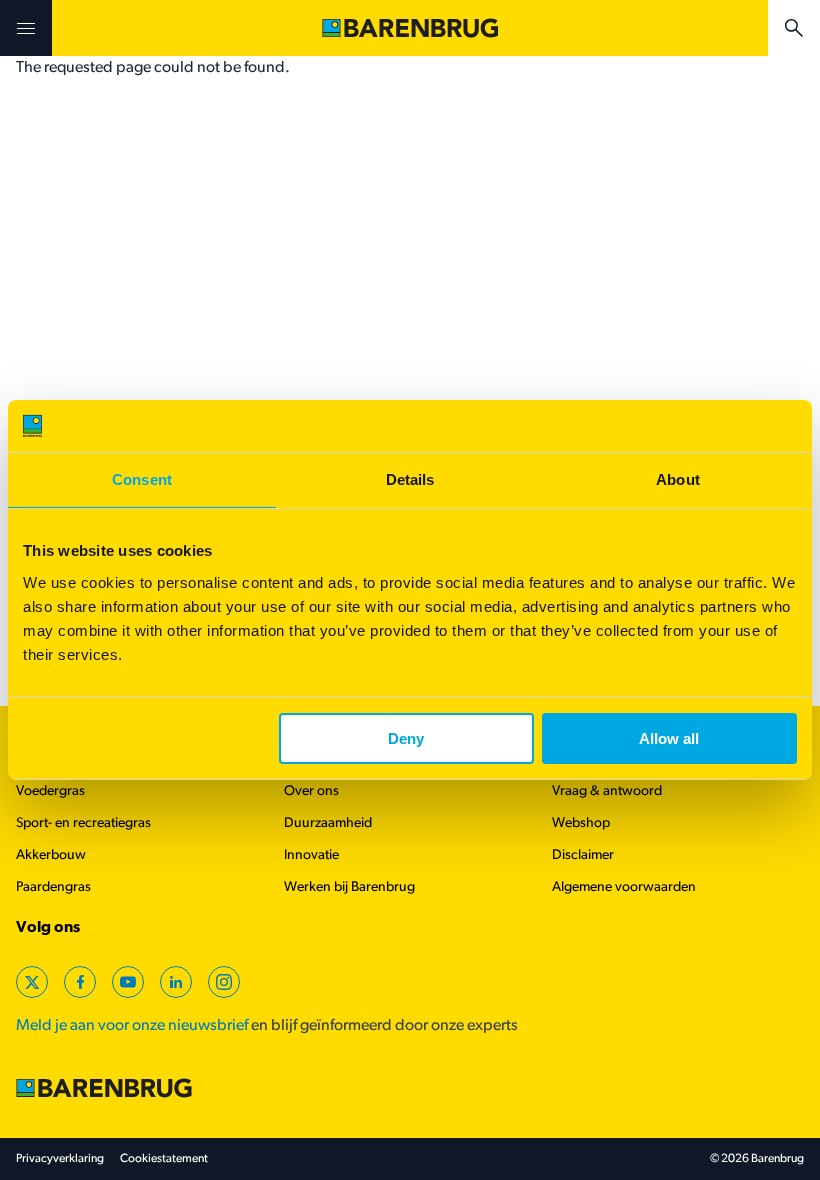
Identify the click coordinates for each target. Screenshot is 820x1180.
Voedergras (50, 791)
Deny (406, 738)
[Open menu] (26, 28)
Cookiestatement (164, 1159)
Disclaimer (583, 855)
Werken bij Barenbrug (349, 887)
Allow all (669, 738)
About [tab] (678, 479)
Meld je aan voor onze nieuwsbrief (132, 1026)
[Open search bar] (794, 28)
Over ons (311, 791)
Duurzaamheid (328, 823)
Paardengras (53, 887)
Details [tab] (410, 479)
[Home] (410, 28)
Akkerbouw (51, 855)
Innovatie (311, 855)
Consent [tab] (142, 479)
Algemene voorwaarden (624, 887)
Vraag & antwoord (607, 791)
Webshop (581, 823)
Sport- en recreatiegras (83, 823)
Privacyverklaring (60, 1159)
